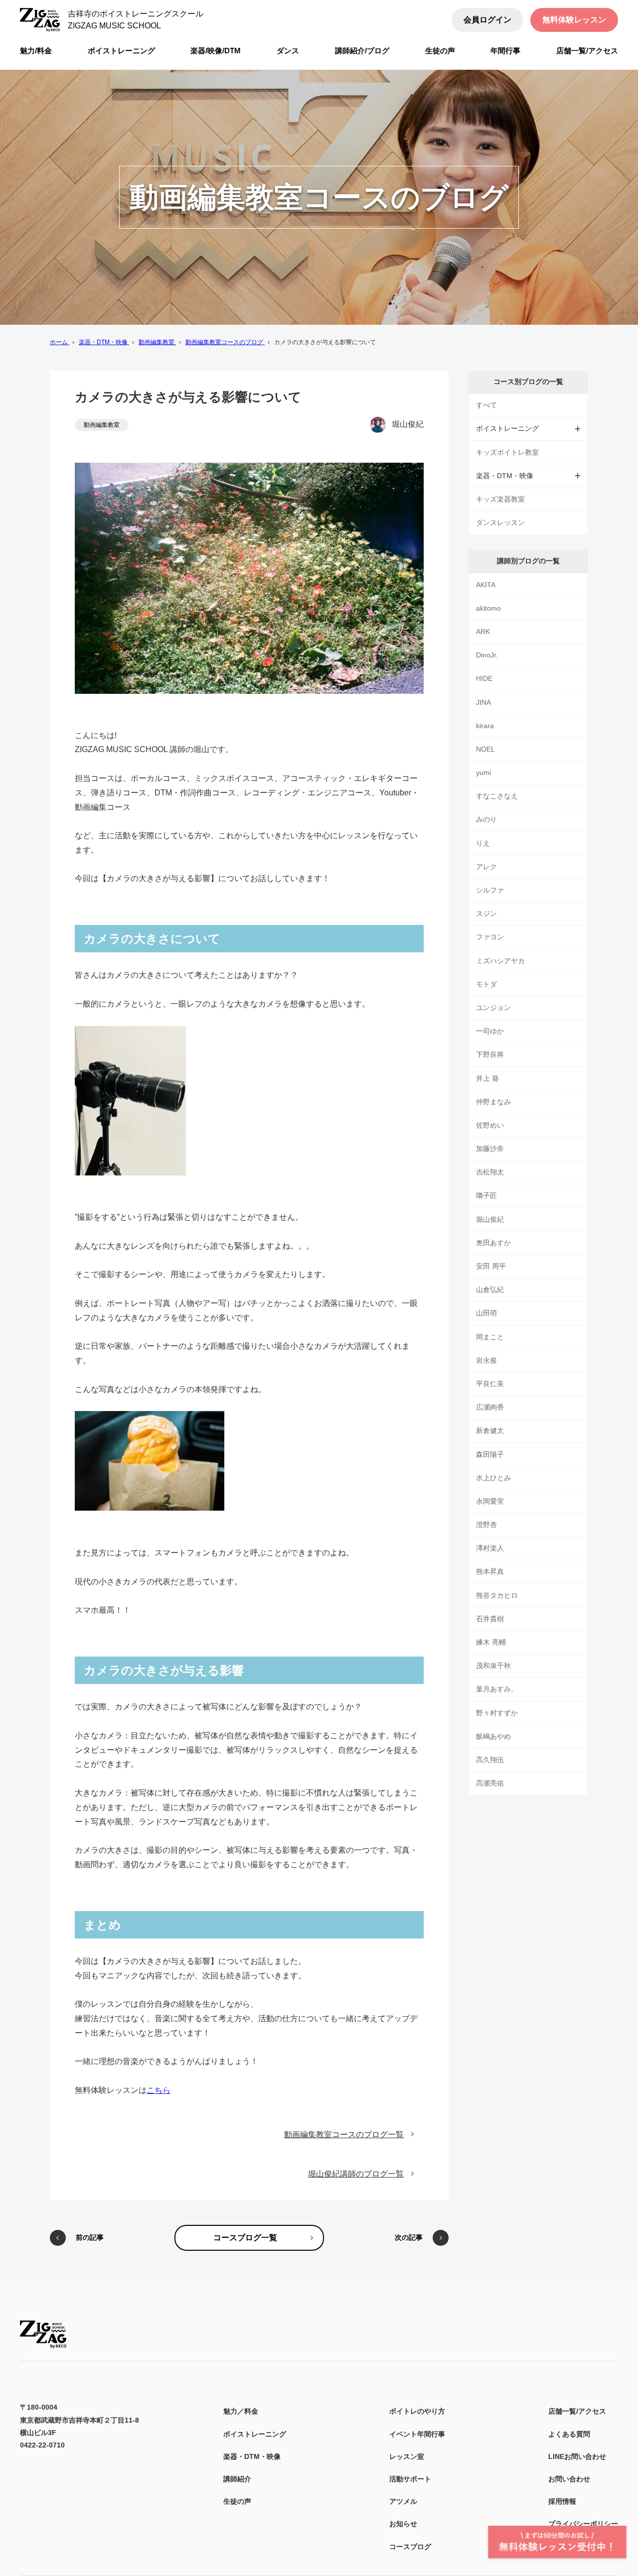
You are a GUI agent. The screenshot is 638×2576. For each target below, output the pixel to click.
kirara (485, 726)
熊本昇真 (490, 1571)
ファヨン (490, 937)
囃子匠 (486, 1195)
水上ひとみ (493, 1478)
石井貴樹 (490, 1619)
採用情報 (562, 2501)
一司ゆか (490, 1031)
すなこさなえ (497, 796)
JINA (483, 702)
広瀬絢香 (490, 1407)
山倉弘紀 (490, 1289)
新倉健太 (490, 1430)
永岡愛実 (490, 1501)
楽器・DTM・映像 (252, 2456)
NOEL (485, 749)
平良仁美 (490, 1384)
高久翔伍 (490, 1760)
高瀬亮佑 (490, 1783)
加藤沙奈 (490, 1149)
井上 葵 (487, 1078)
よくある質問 (569, 2434)
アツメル (403, 2501)
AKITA (486, 585)
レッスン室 (407, 2456)
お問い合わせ (569, 2479)
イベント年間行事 (417, 2434)
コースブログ (410, 2547)
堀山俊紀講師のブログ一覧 (356, 2174)
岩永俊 (486, 1360)
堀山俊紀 (408, 424)
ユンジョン (493, 1008)
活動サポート (410, 2479)
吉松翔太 (490, 1172)
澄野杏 (486, 1525)
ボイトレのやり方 (417, 2411)
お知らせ (403, 2524)
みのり (486, 819)
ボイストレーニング (255, 2434)
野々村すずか (497, 1713)
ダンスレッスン (500, 522)
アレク (486, 867)
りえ (483, 843)
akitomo (488, 608)
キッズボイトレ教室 (507, 452)
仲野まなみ (493, 1102)
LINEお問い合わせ (577, 2456)
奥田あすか (493, 1243)
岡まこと (490, 1337)
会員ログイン (487, 20)
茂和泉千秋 (493, 1666)
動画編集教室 (102, 425)
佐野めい (490, 1125)
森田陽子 (490, 1454)
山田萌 (486, 1313)
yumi (483, 773)
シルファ (490, 890)
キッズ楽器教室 (500, 499)
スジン (486, 913)
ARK (483, 632)
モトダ (486, 984)
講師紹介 (237, 2479)
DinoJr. (487, 655)
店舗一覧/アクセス (577, 2411)
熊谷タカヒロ (497, 1595)
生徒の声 (237, 2501)
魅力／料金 (241, 2411)
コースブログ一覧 (245, 2238)
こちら (159, 2090)
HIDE (484, 678)
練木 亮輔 (491, 1642)
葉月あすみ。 (497, 1689)
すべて (486, 405)
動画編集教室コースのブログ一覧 (344, 2134)
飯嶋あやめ (493, 1736)
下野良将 (490, 1054)
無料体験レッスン (574, 20)
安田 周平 (491, 1266)
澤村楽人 (490, 1548)
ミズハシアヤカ (500, 961)
